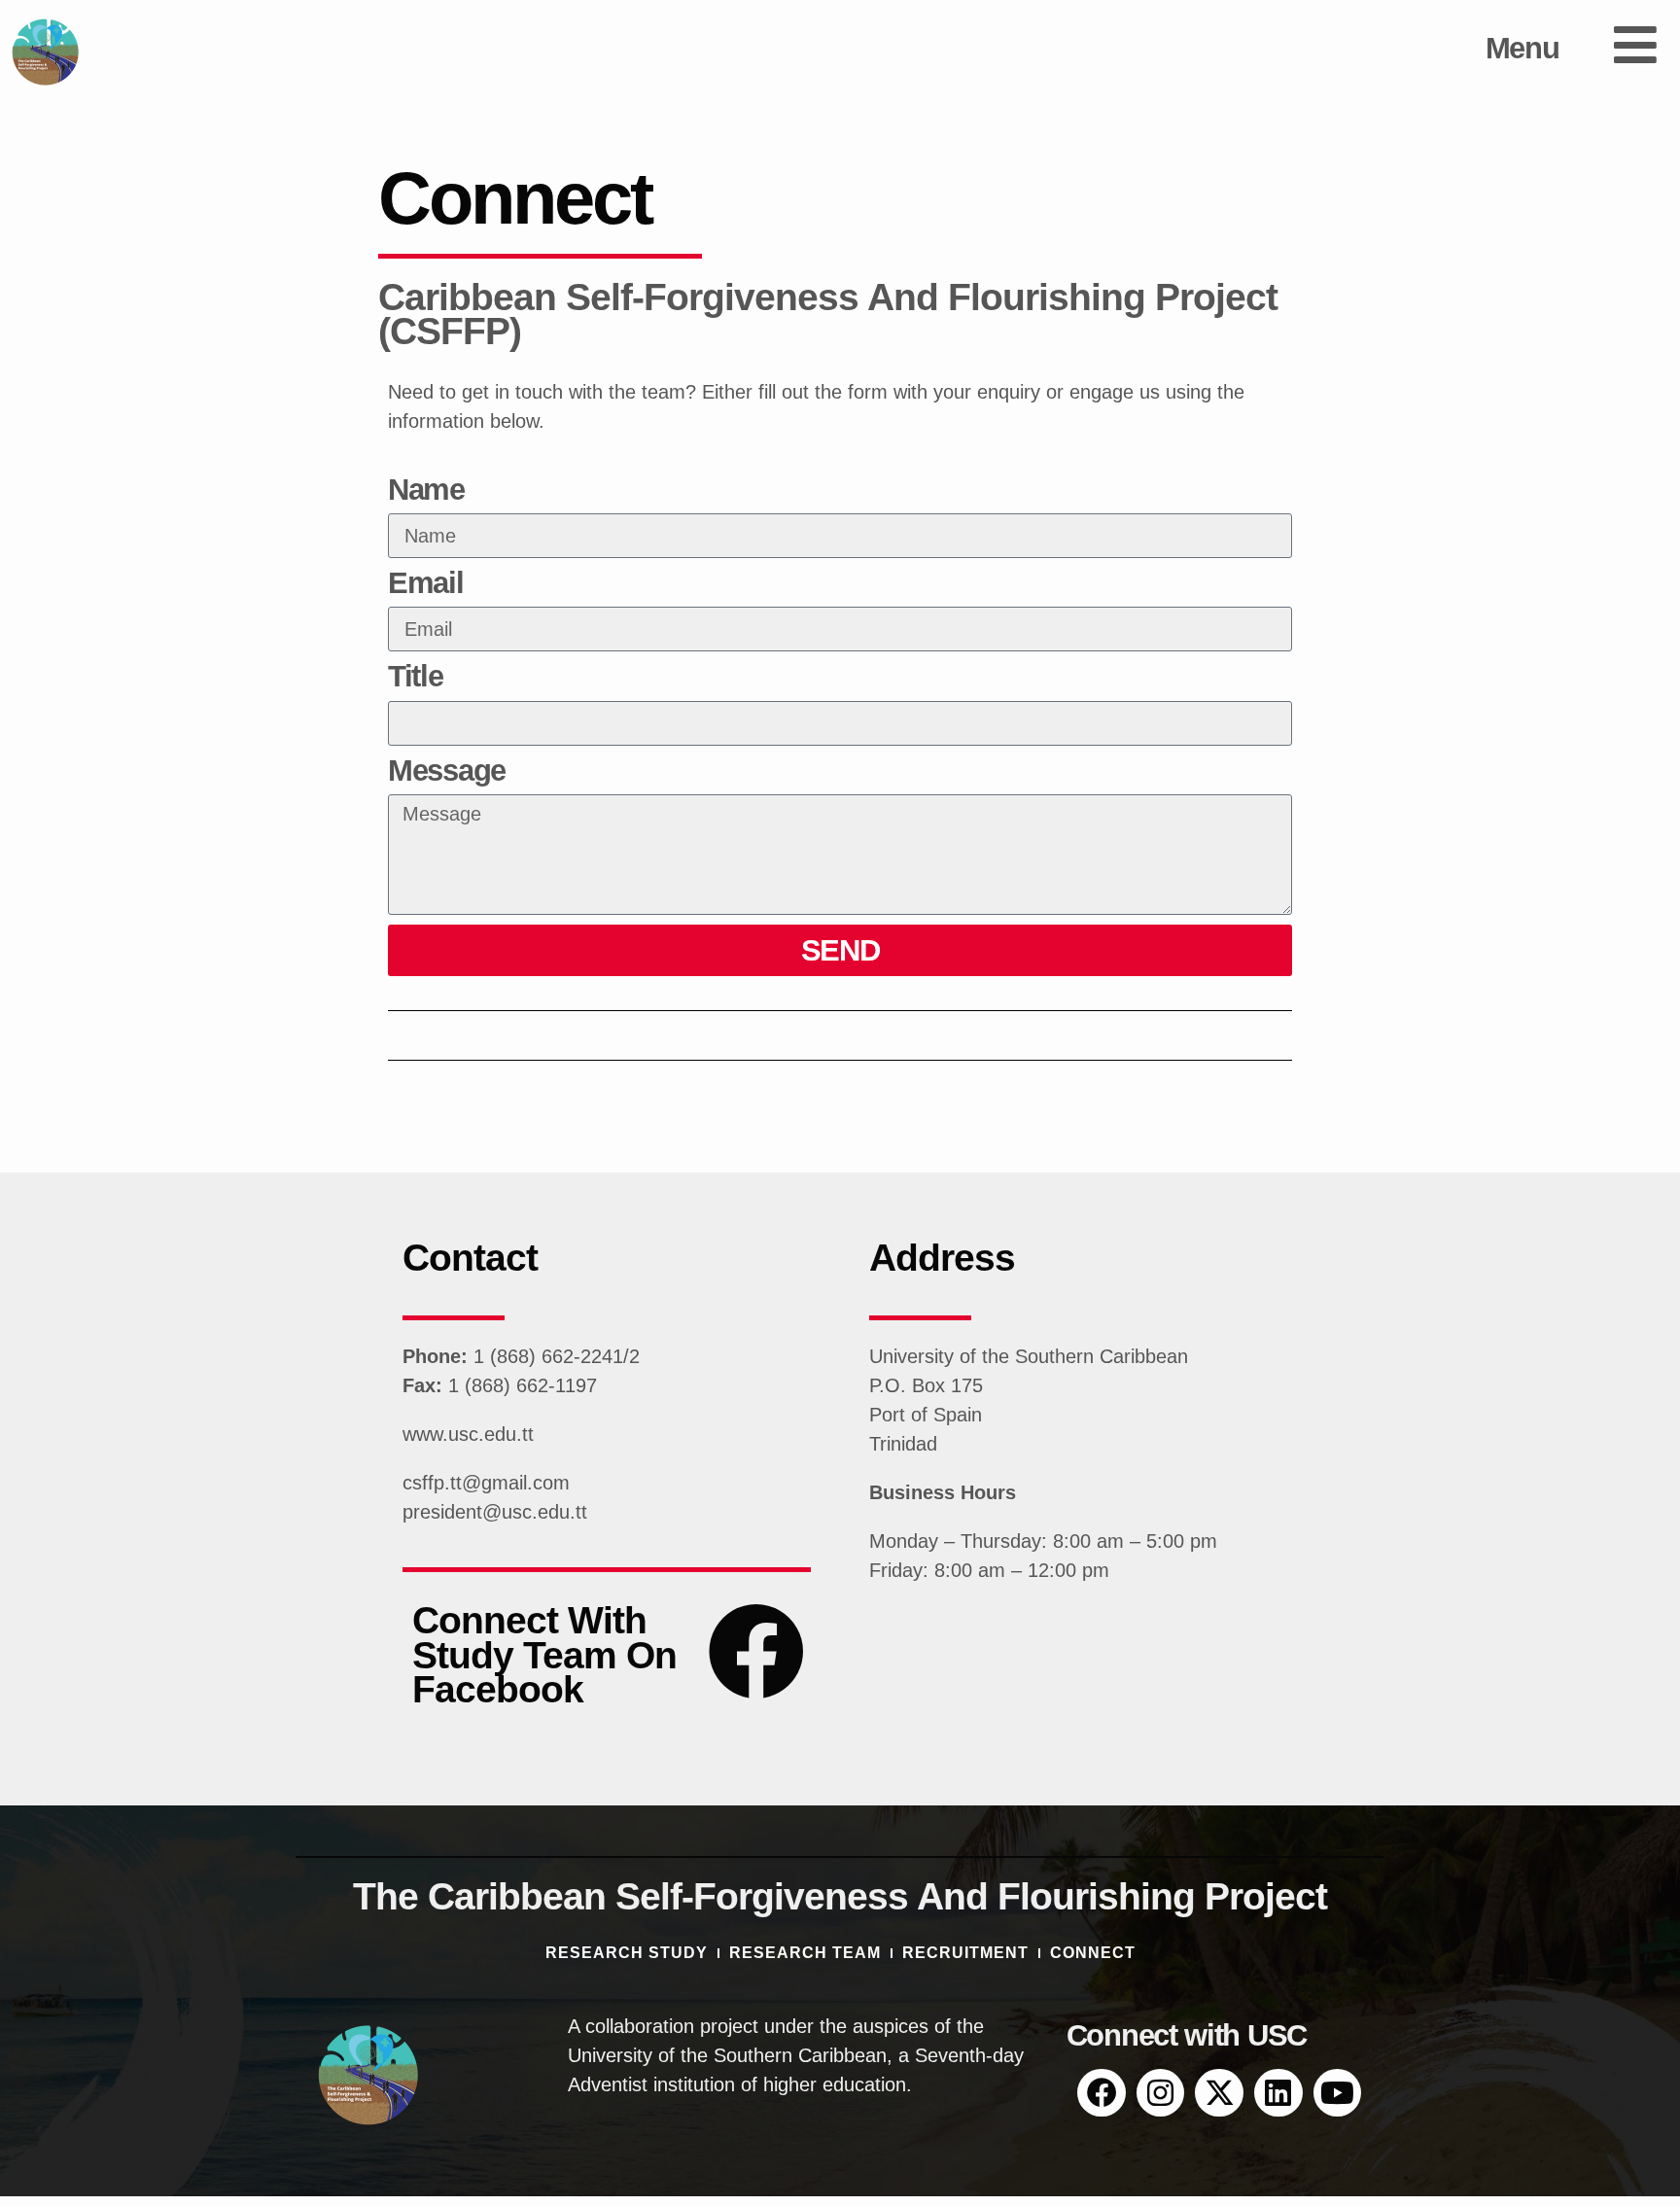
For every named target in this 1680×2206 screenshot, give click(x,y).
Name (426, 490)
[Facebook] (1102, 2093)
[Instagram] (1161, 2093)
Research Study (627, 1953)
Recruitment (965, 1953)
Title (416, 677)
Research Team (805, 1953)
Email (426, 584)
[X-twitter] (1219, 2093)
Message (447, 771)
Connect (1093, 1953)
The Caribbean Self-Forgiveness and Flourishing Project (840, 1896)
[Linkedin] (1278, 2093)
